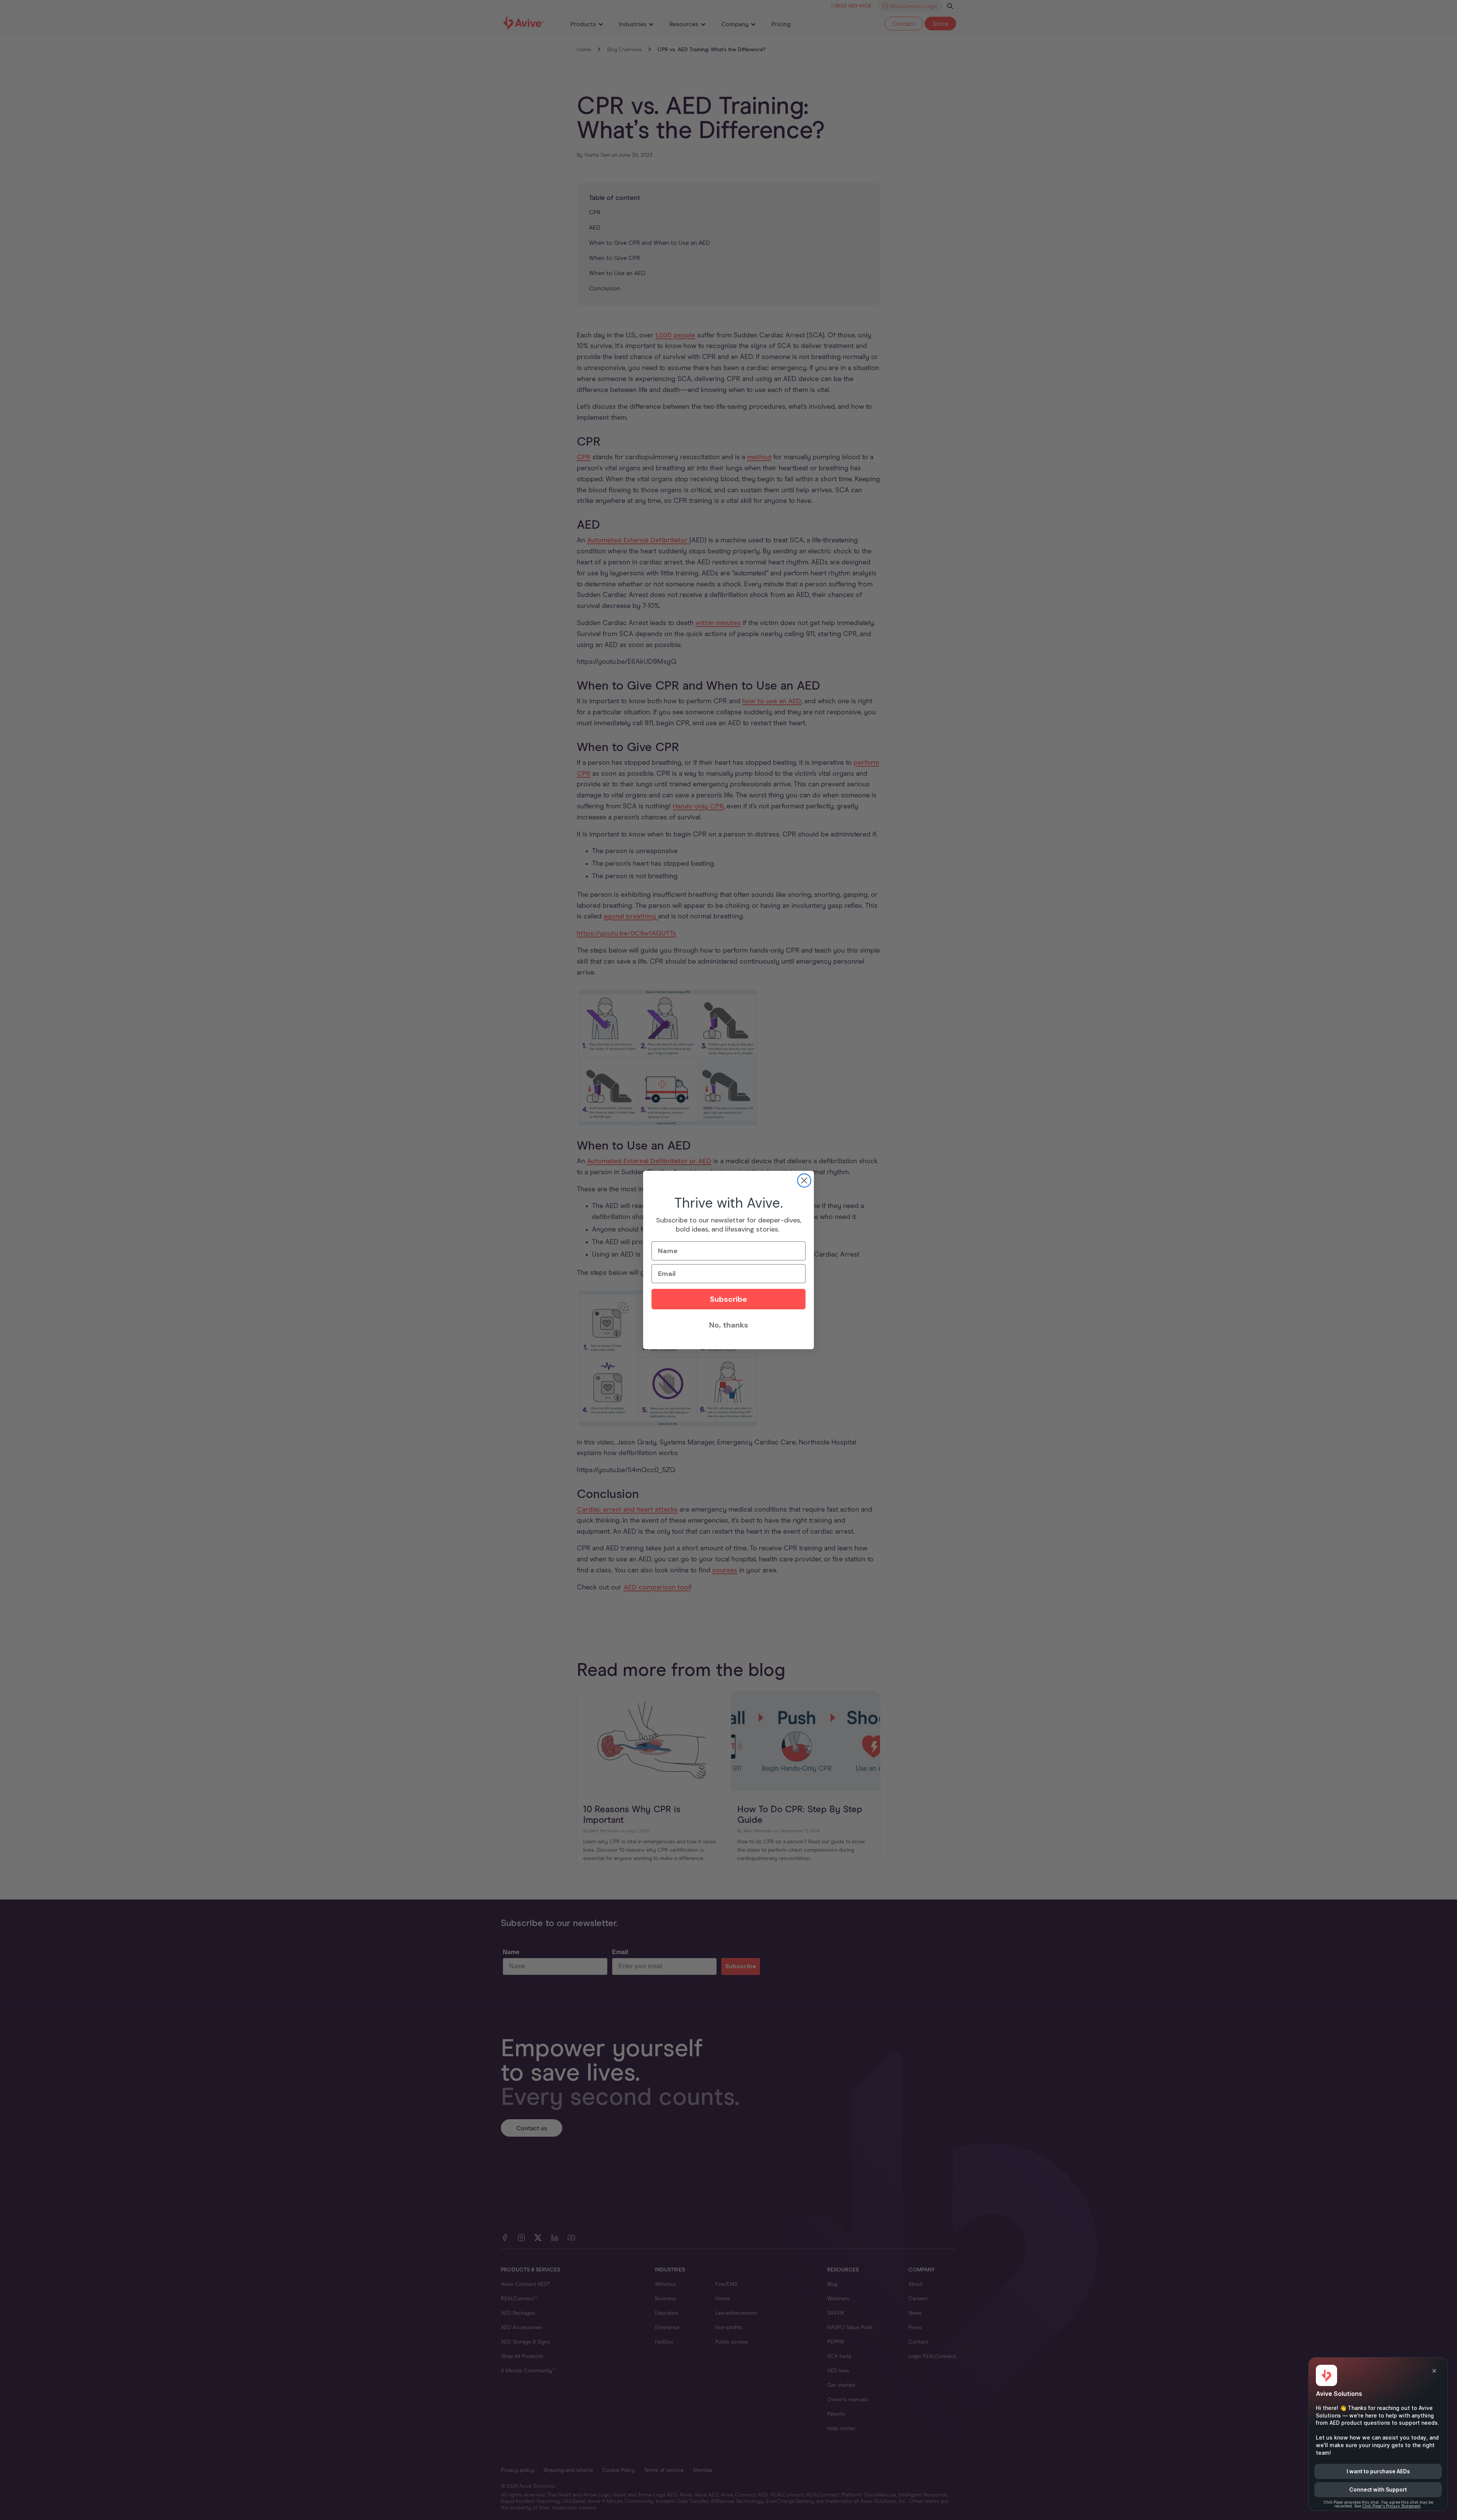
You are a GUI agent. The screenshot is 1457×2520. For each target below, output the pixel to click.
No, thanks (729, 1325)
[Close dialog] (804, 1180)
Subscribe (728, 1299)
